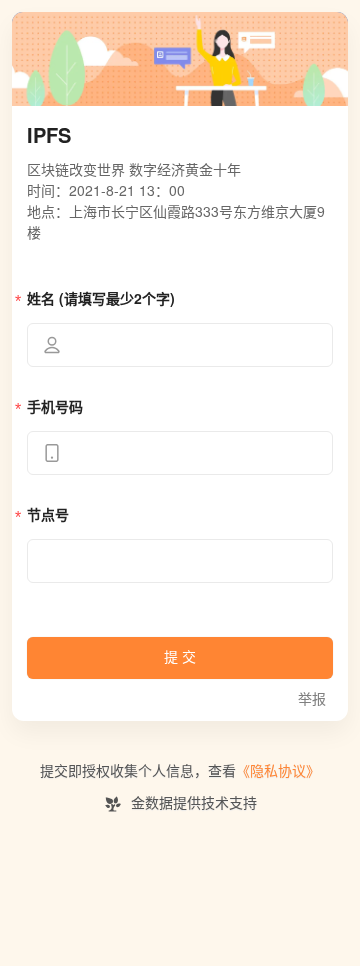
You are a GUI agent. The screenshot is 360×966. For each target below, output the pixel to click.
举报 (312, 699)
